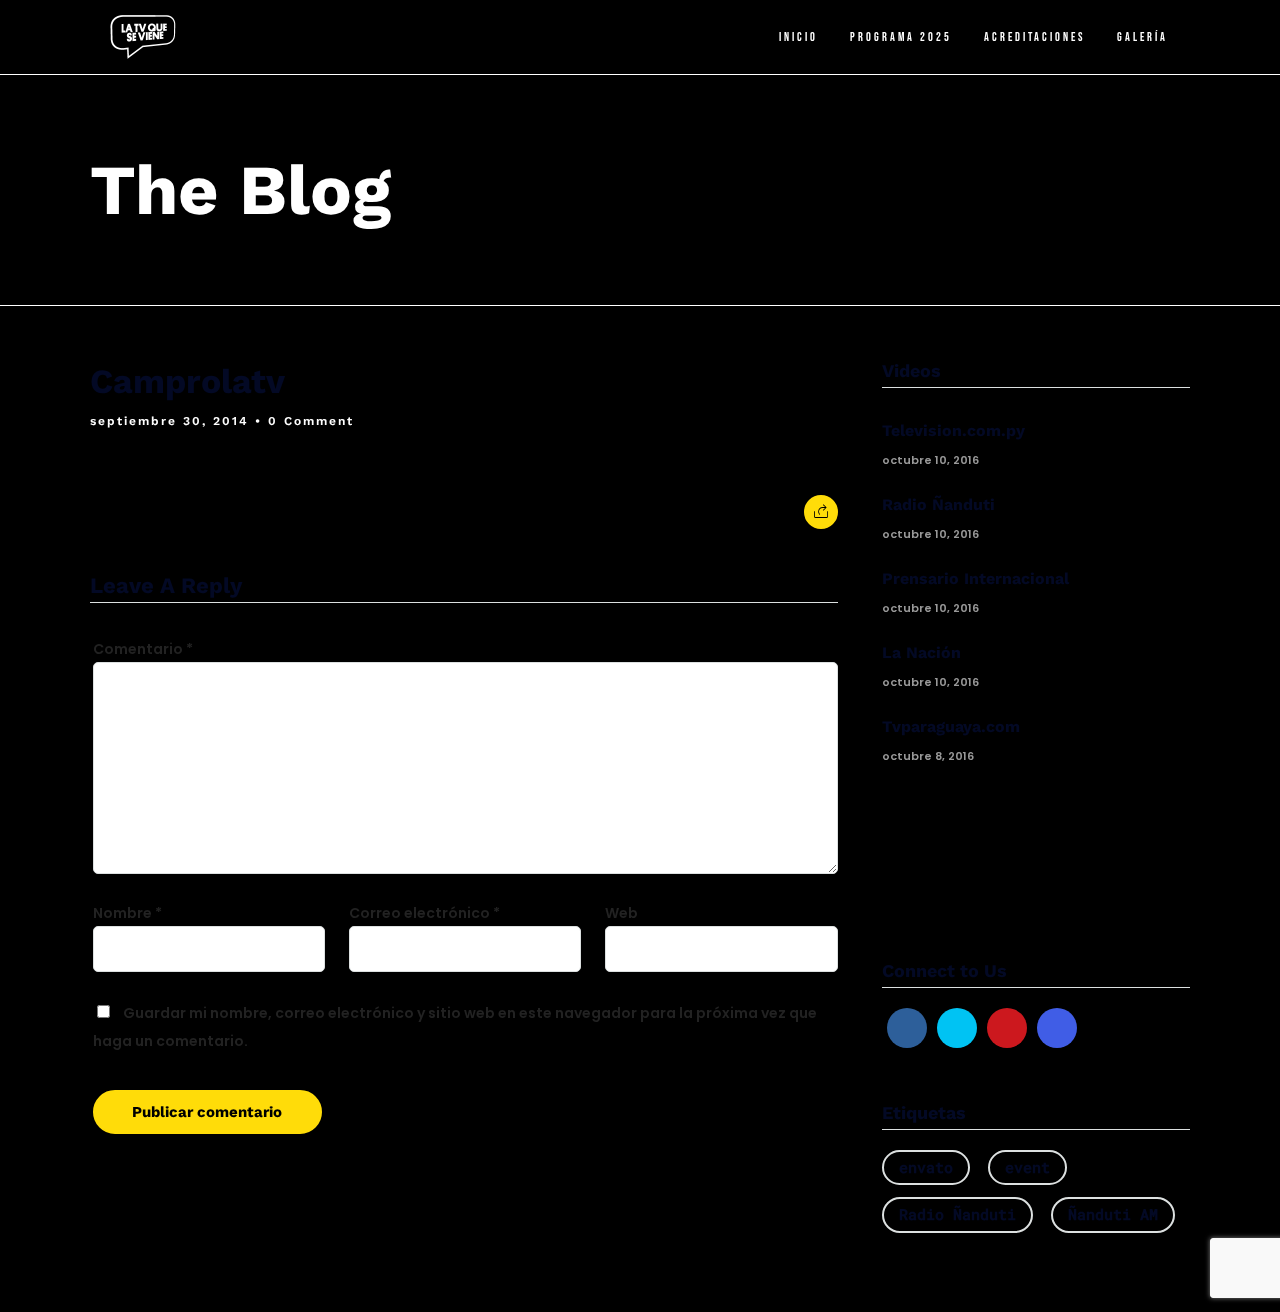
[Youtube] (1007, 1028)
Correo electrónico (424, 913)
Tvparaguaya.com (951, 726)
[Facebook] (907, 1028)
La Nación (921, 652)
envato (926, 1167)
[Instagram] (1057, 1028)
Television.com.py (953, 430)
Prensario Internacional (975, 578)
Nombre (127, 913)
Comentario (143, 649)
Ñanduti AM (1113, 1214)
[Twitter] (957, 1028)
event (1027, 1167)
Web (621, 913)
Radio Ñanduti (938, 504)
